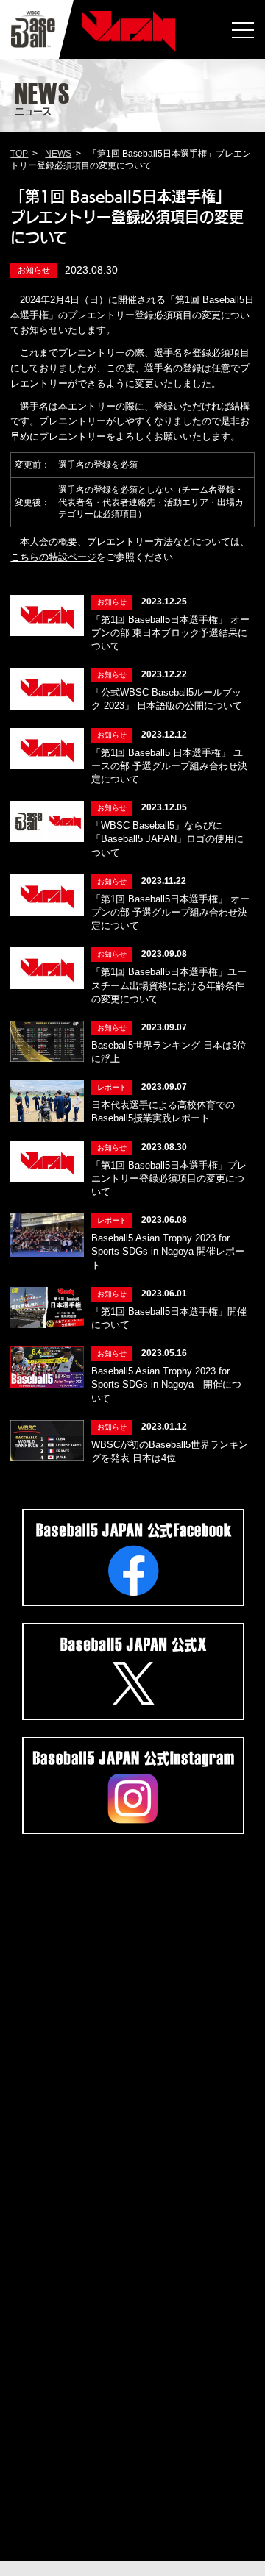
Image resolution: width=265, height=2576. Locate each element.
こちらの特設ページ (53, 557)
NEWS (58, 154)
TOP (19, 154)
